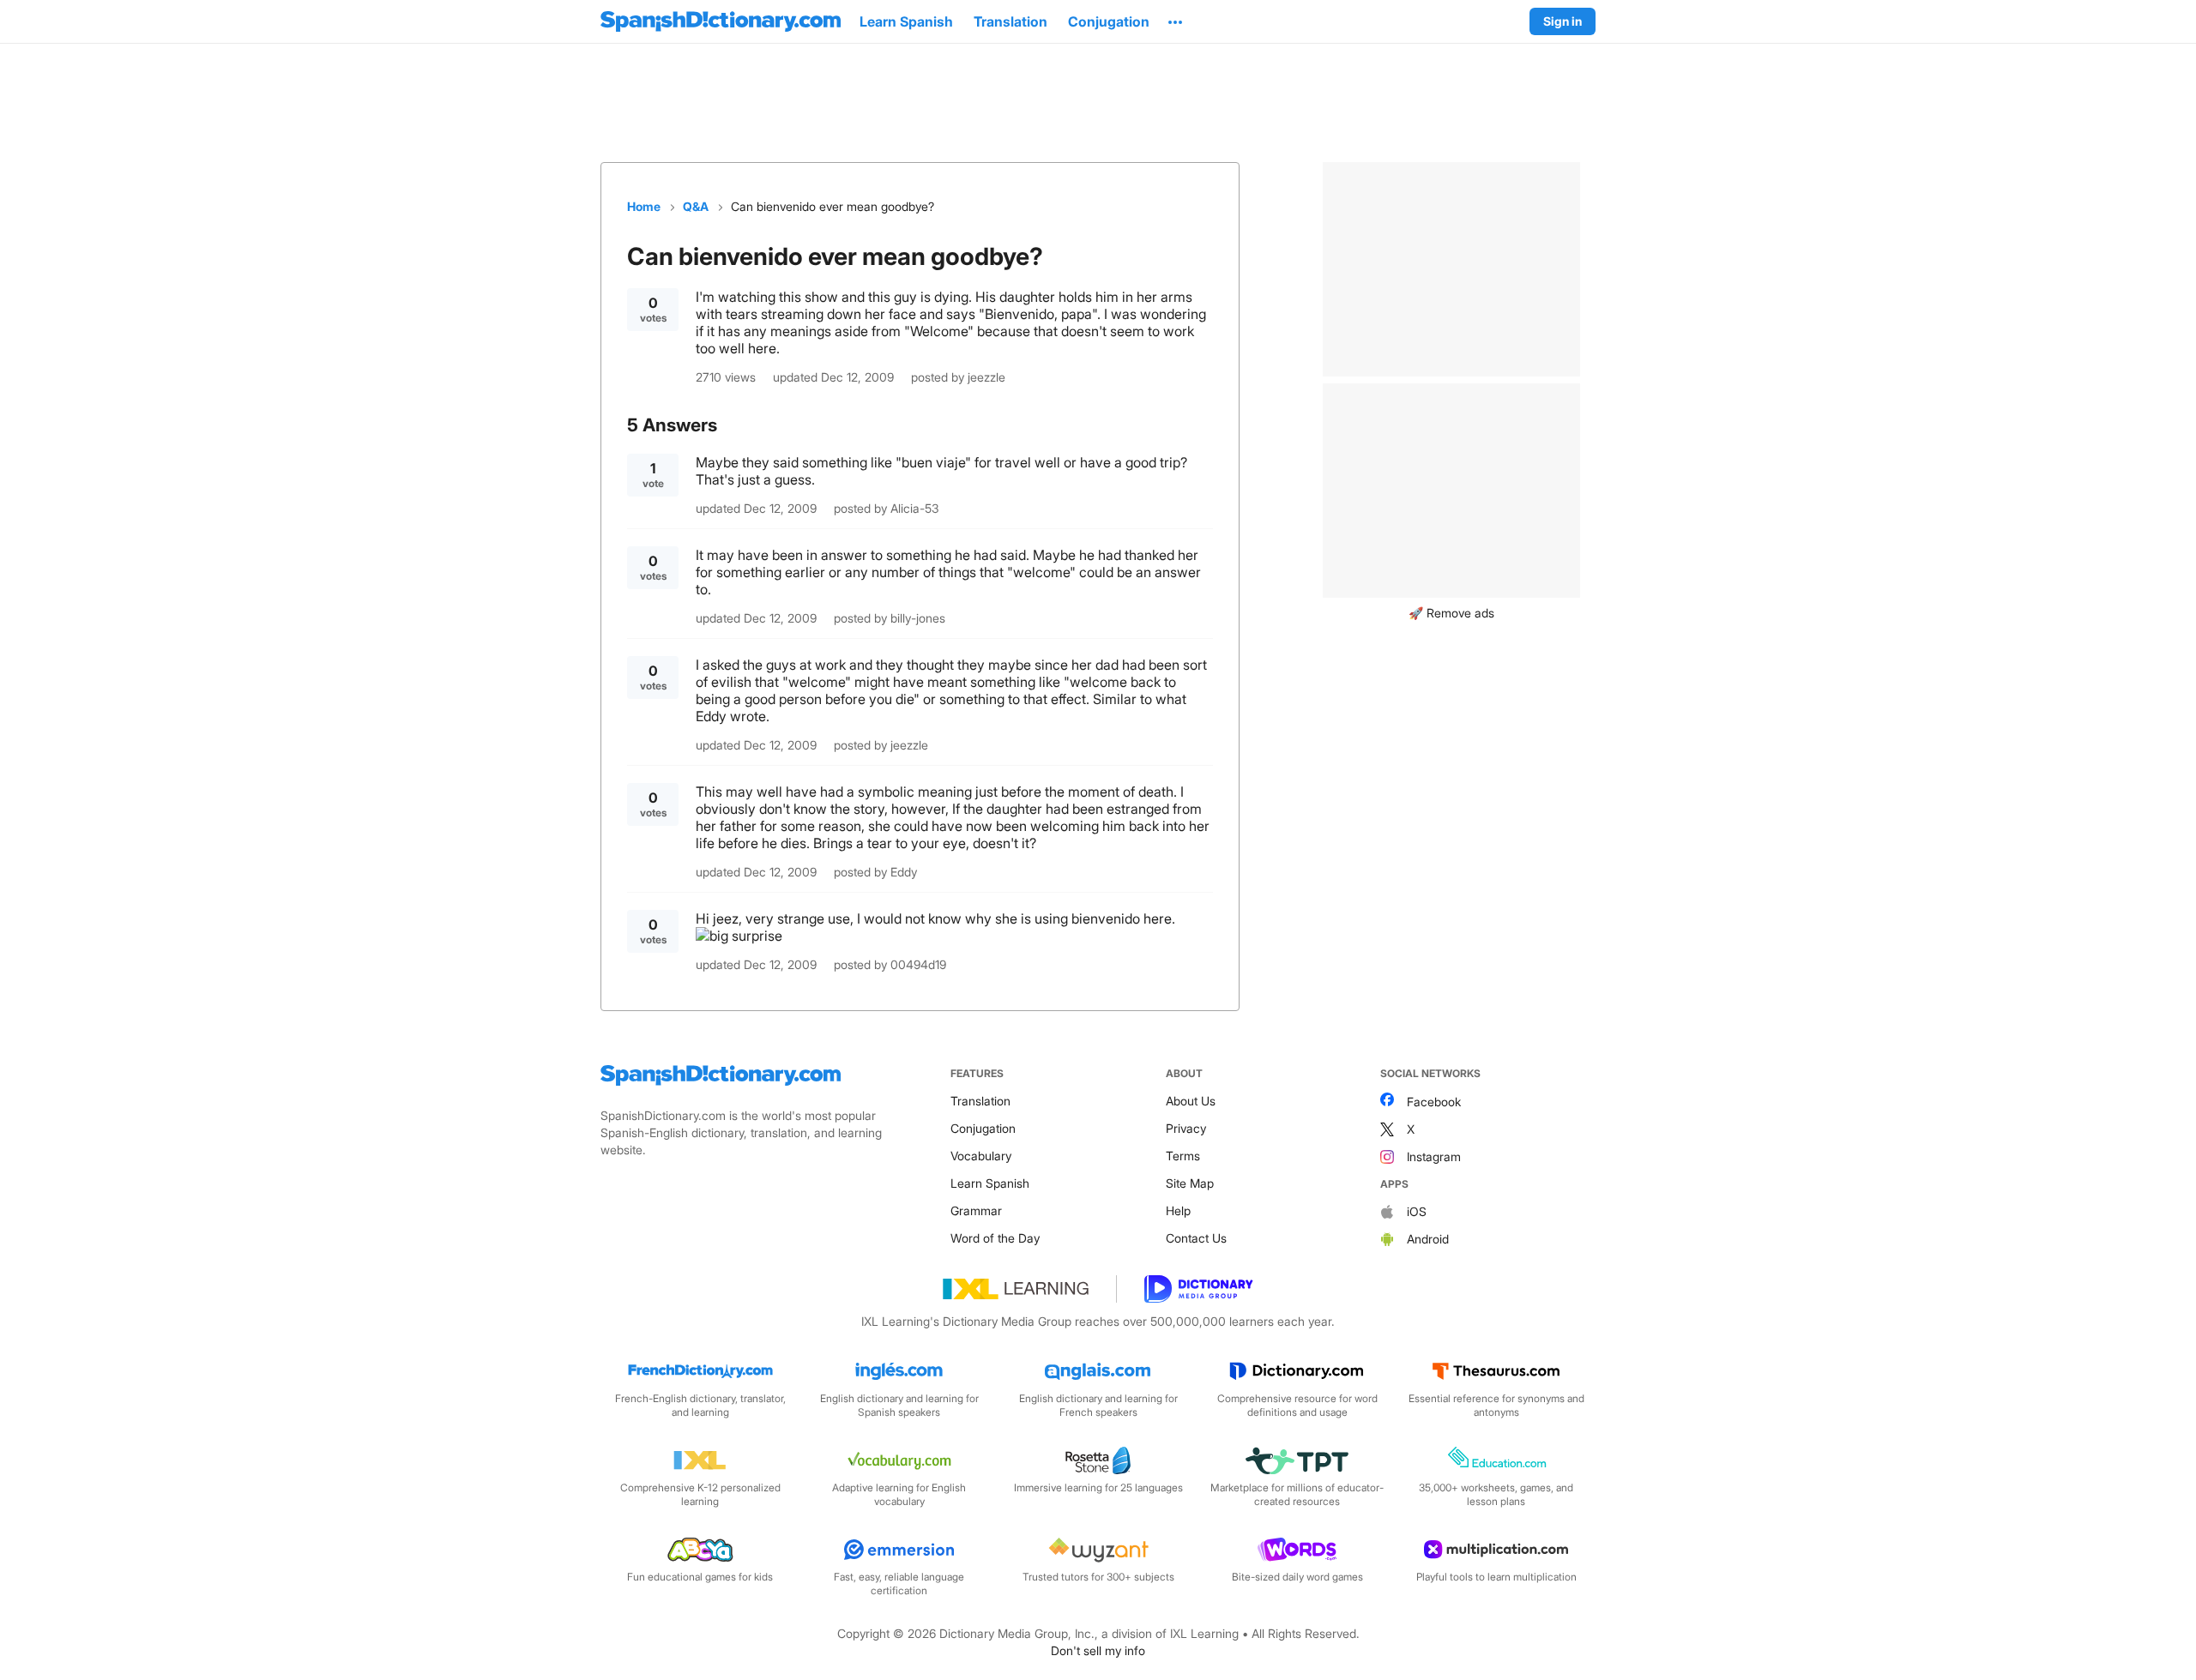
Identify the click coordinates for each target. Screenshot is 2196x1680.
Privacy (1186, 1128)
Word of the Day (995, 1238)
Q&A (696, 206)
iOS (1417, 1211)
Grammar (976, 1210)
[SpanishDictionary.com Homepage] (721, 21)
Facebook (1434, 1102)
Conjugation (983, 1128)
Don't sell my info (1098, 1650)
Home (644, 206)
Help (1178, 1210)
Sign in (1563, 21)
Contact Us (1196, 1238)
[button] (1175, 21)
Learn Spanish (990, 1183)
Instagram (1434, 1156)
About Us (1191, 1101)
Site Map (1190, 1183)
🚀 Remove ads (1451, 613)
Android (1428, 1239)
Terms (1183, 1156)
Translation (980, 1101)
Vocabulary (981, 1156)
